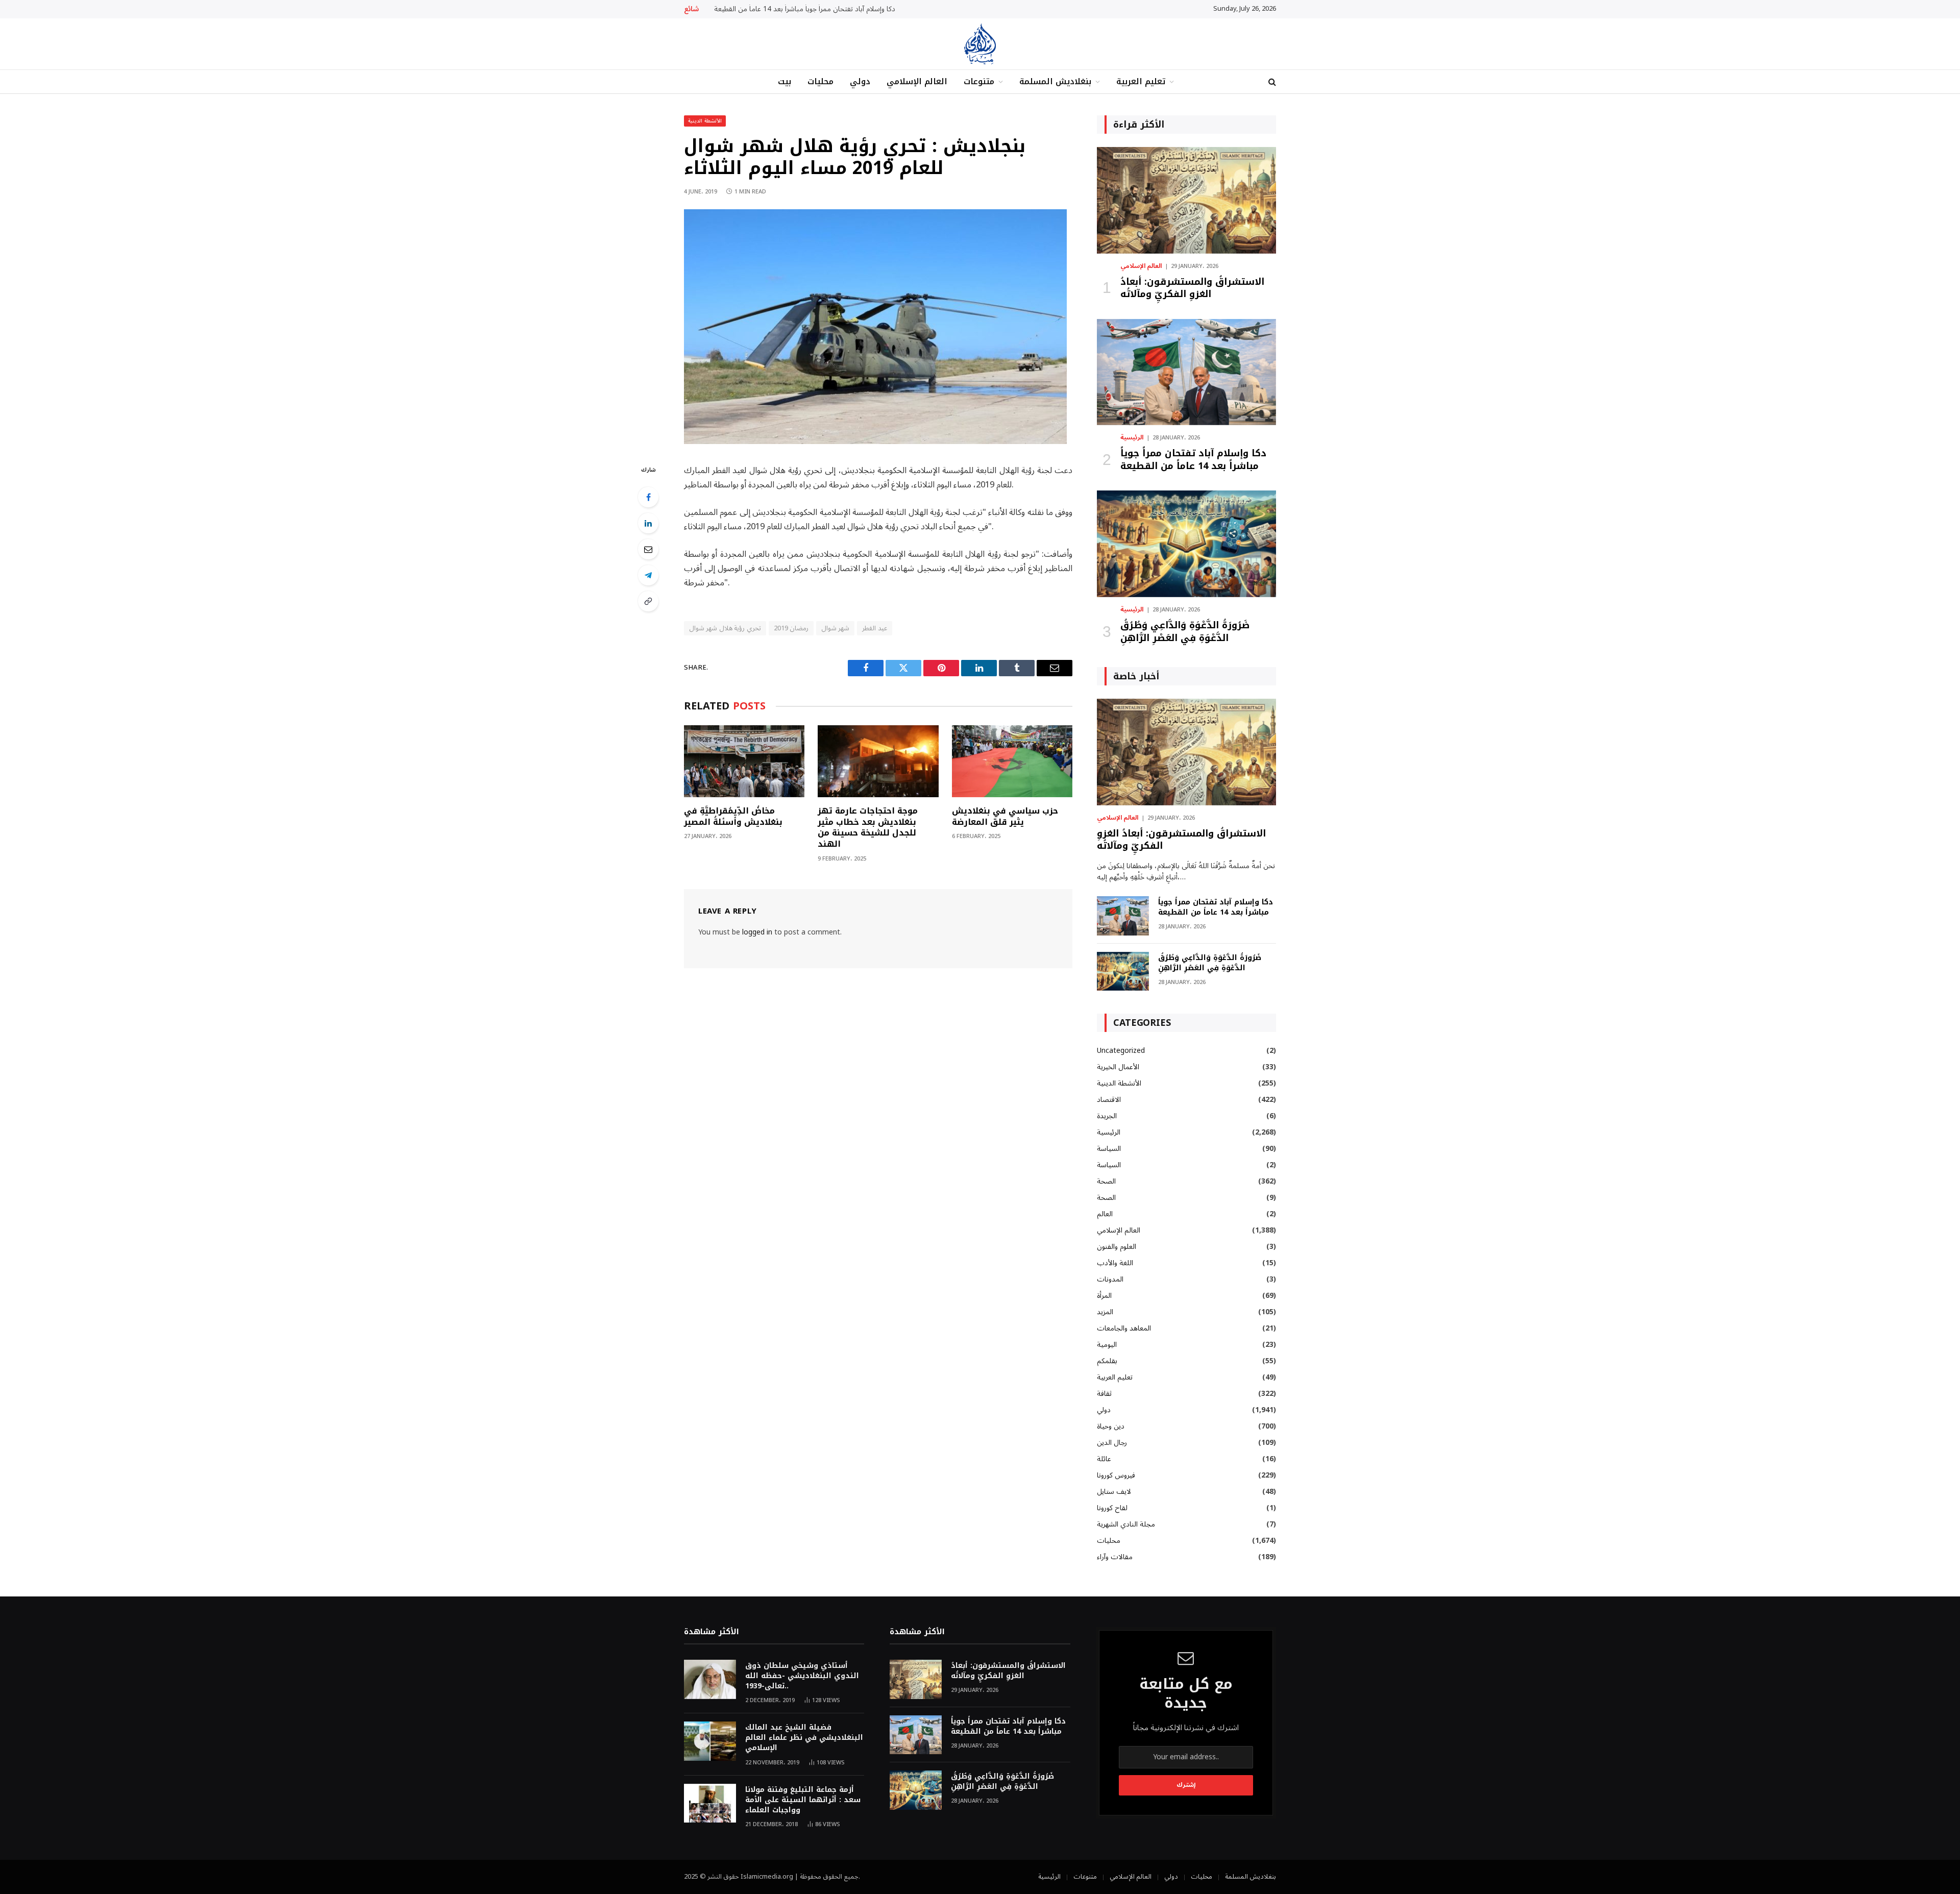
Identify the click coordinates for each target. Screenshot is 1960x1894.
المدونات (1110, 1279)
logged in (757, 932)
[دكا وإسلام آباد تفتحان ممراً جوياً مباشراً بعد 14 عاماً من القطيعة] (1186, 372)
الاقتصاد (1109, 1100)
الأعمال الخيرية (1118, 1067)
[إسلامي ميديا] (980, 44)
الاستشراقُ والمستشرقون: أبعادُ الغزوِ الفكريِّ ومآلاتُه (1192, 288)
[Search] (1271, 82)
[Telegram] (648, 575)
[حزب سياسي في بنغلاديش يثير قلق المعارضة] (1012, 761)
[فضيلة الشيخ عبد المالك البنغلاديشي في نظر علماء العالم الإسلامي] (710, 1741)
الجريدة (1107, 1116)
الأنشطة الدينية (705, 121)
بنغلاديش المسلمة (1055, 81)
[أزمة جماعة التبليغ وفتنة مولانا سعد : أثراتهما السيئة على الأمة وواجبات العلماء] (710, 1803)
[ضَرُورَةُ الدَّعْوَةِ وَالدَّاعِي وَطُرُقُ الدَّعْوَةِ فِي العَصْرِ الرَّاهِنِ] (1186, 544)
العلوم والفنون (1117, 1247)
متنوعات (979, 81)
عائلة (1104, 1459)
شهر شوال (835, 628)
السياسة (1109, 1149)
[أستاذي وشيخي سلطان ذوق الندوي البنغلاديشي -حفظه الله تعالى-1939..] (710, 1679)
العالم (1105, 1214)
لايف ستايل (1114, 1492)
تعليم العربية (1141, 81)
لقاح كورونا (1112, 1508)
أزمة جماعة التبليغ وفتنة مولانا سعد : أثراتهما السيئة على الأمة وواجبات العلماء (803, 1800)
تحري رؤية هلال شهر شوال (725, 628)
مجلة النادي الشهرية (1126, 1524)
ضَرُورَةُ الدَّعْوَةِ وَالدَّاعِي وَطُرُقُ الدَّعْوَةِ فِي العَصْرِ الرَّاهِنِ (1185, 632)
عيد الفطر (874, 628)
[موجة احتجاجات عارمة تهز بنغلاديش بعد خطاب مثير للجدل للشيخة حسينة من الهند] (878, 761)
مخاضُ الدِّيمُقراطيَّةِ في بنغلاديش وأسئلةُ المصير (733, 817)
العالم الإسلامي (917, 81)
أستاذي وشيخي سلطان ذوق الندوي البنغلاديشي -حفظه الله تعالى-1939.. (802, 1676)
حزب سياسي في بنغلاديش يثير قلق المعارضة (1005, 817)
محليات (820, 81)
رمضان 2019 (791, 628)
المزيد (1105, 1312)
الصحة (1106, 1181)
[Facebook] (648, 497)
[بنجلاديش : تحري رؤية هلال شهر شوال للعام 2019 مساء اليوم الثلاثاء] (875, 442)
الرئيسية (1132, 438)
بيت (785, 81)
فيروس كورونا (1116, 1475)
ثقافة (1104, 1394)
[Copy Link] (648, 601)
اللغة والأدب (1115, 1263)
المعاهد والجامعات (1124, 1328)
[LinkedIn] (648, 523)
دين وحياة (1111, 1426)
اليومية (1107, 1345)
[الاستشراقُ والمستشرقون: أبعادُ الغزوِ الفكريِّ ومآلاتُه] (1186, 200)
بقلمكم (1107, 1361)
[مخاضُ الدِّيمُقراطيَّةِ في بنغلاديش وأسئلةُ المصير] (744, 761)
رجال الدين (1112, 1443)
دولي (860, 81)
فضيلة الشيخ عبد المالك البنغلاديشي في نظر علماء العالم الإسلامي (804, 1738)
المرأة (1104, 1296)
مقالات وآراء (1115, 1557)
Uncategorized (1121, 1051)
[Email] (648, 549)
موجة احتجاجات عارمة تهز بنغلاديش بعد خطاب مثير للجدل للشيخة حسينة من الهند (868, 828)
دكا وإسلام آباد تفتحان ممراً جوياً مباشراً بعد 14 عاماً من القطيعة (805, 9)
